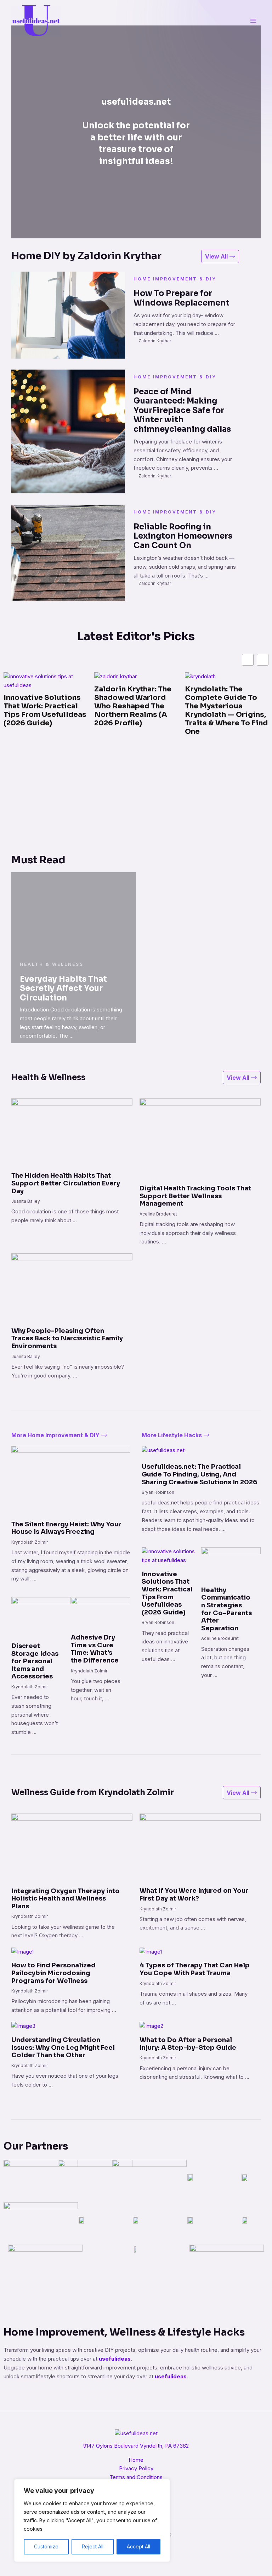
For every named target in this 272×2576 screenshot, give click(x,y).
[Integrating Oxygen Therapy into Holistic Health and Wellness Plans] (72, 1847)
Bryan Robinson (158, 1492)
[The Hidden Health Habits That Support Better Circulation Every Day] (72, 1132)
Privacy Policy (136, 2468)
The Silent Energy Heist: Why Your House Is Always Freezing (66, 1528)
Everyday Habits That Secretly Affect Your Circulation (63, 988)
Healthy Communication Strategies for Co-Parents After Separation (226, 1609)
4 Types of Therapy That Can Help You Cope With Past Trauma (195, 1969)
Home (136, 2460)
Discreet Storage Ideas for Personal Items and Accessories (35, 1661)
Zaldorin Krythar (155, 341)
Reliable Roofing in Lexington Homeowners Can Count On (183, 536)
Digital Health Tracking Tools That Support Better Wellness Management (195, 1196)
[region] (92, 2520)
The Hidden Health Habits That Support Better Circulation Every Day (66, 1183)
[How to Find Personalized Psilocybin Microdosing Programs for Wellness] (22, 1951)
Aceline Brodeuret (158, 1214)
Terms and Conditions (136, 2477)
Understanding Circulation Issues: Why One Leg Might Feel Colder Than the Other (63, 2047)
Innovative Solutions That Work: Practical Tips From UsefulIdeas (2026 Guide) (167, 1593)
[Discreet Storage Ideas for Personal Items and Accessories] (41, 1616)
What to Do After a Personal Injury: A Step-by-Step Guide (188, 2044)
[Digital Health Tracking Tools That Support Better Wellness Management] (200, 1138)
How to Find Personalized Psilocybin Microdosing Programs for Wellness (53, 1973)
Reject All (93, 2546)
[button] (263, 660)
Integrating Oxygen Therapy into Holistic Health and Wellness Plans (66, 1899)
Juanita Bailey (26, 1201)
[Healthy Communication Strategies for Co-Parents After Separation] (231, 1564)
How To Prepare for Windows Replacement (182, 298)
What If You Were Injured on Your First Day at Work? (194, 1895)
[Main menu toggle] (253, 21)
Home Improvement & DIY (175, 279)
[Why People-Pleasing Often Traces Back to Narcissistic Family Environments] (72, 1287)
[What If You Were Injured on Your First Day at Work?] (200, 1847)
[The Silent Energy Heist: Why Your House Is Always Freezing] (71, 1478)
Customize (46, 2546)
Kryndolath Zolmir (30, 1542)
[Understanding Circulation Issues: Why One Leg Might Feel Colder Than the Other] (23, 2026)
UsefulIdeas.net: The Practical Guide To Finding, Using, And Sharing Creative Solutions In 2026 (200, 1474)
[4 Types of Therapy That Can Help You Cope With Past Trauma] (151, 1951)
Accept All (138, 2546)
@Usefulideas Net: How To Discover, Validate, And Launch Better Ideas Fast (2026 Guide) (223, 706)
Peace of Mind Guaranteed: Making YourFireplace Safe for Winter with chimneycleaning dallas (182, 410)
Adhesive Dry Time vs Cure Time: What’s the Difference (95, 1649)
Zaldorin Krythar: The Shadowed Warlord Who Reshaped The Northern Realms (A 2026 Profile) (42, 706)
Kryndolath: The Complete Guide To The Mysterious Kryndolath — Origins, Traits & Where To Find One (136, 710)
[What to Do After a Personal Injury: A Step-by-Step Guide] (151, 2026)
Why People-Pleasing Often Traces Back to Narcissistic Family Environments (67, 1338)
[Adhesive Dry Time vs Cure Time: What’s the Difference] (101, 1612)
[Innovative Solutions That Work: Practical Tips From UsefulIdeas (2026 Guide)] (171, 1556)
